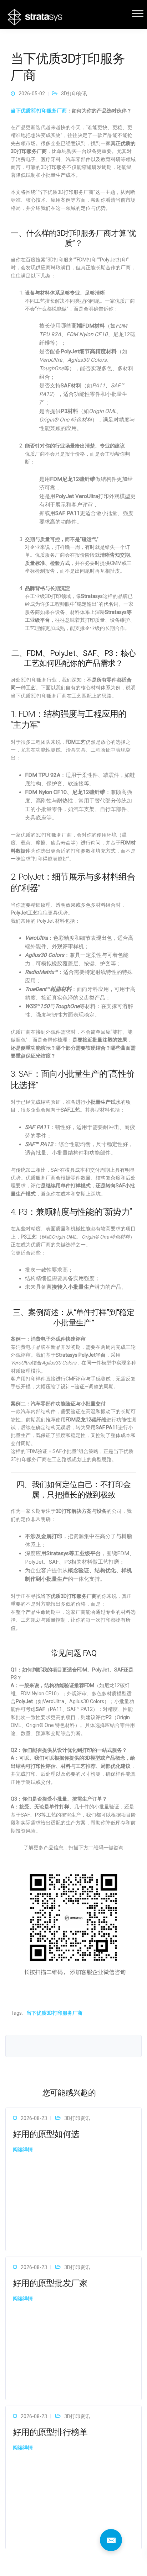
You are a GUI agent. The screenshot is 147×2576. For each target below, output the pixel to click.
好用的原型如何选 (46, 2134)
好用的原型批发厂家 (50, 2283)
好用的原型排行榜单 (50, 2432)
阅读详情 (23, 2150)
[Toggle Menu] (138, 13)
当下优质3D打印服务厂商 (39, 111)
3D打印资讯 (74, 94)
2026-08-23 (34, 2118)
